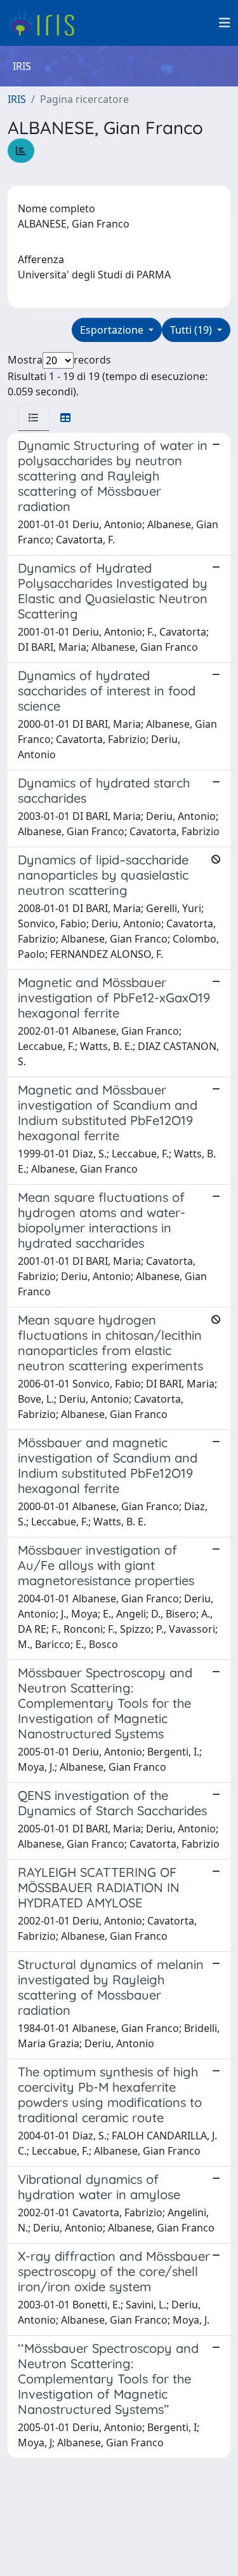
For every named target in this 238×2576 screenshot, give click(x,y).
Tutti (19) (192, 330)
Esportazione (113, 330)
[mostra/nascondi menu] (225, 23)
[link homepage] (46, 23)
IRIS (17, 99)
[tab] (34, 418)
